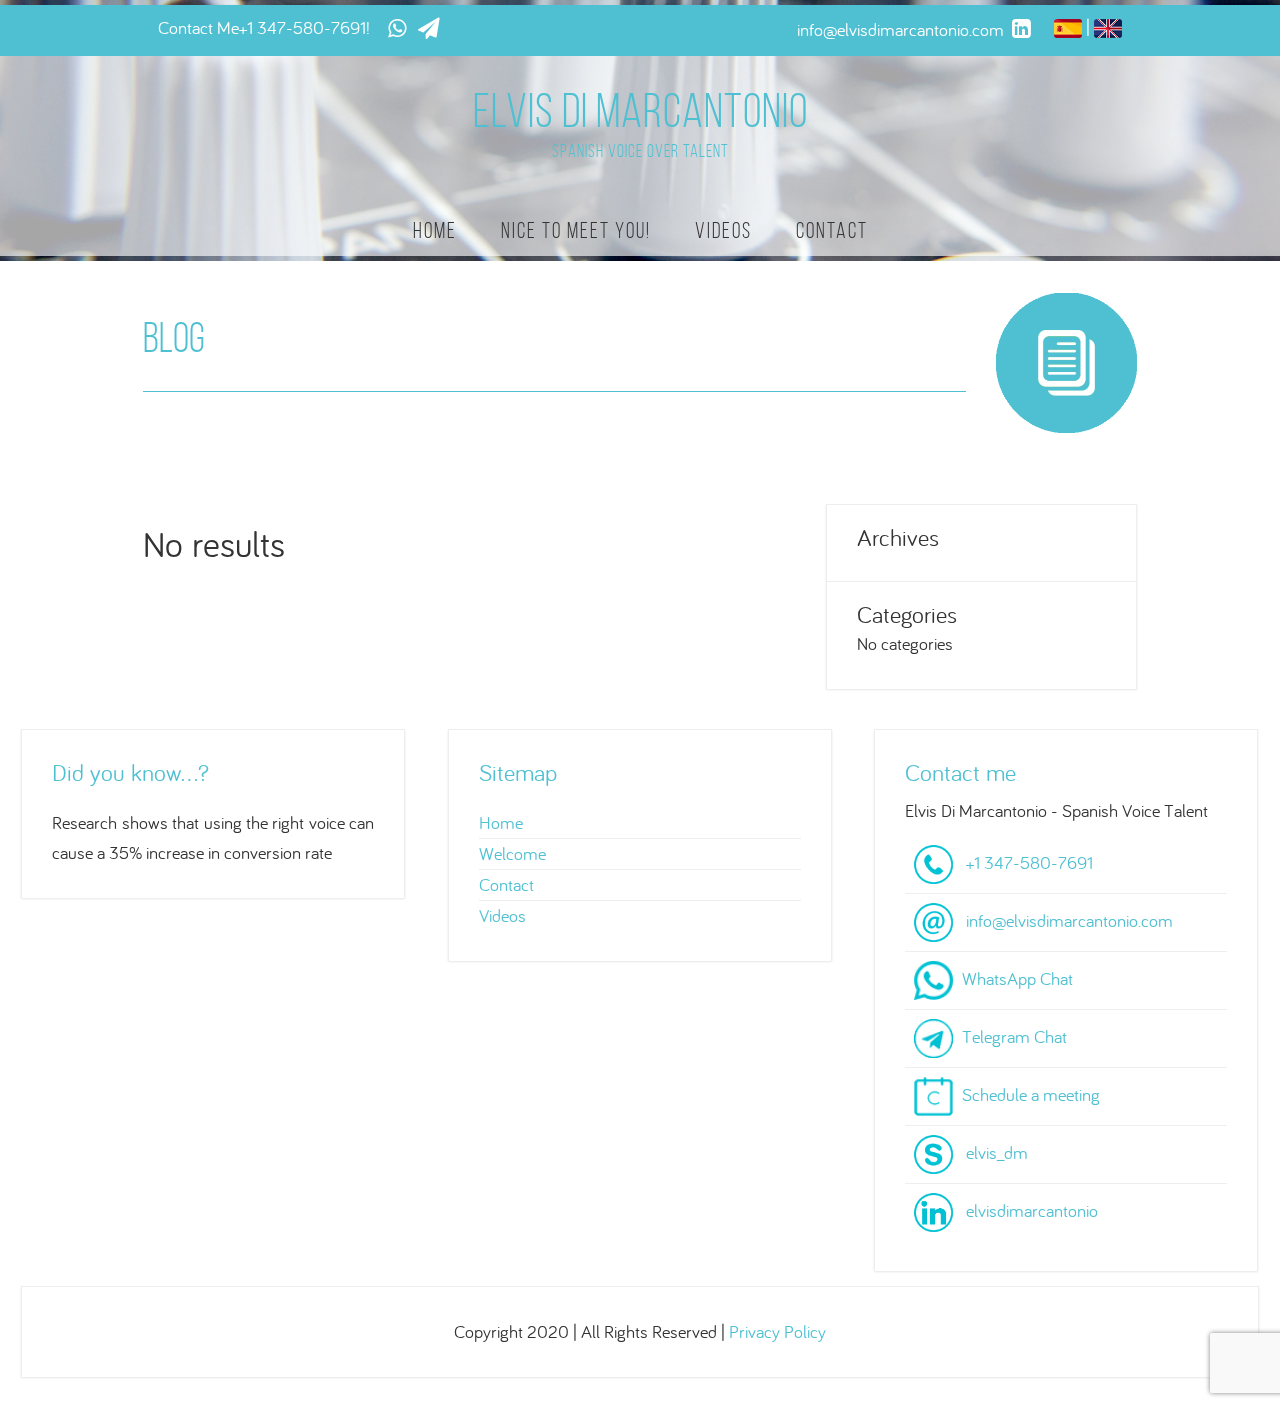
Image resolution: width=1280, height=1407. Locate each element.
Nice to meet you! (576, 230)
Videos (723, 230)
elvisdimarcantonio (1032, 1210)
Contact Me (198, 27)
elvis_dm (997, 1152)
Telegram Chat (1014, 1036)
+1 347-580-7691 (302, 27)
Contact (832, 230)
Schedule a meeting (1031, 1094)
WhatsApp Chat (1017, 978)
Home (435, 230)
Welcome (512, 853)
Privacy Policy (777, 1331)
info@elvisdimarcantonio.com (1069, 920)
